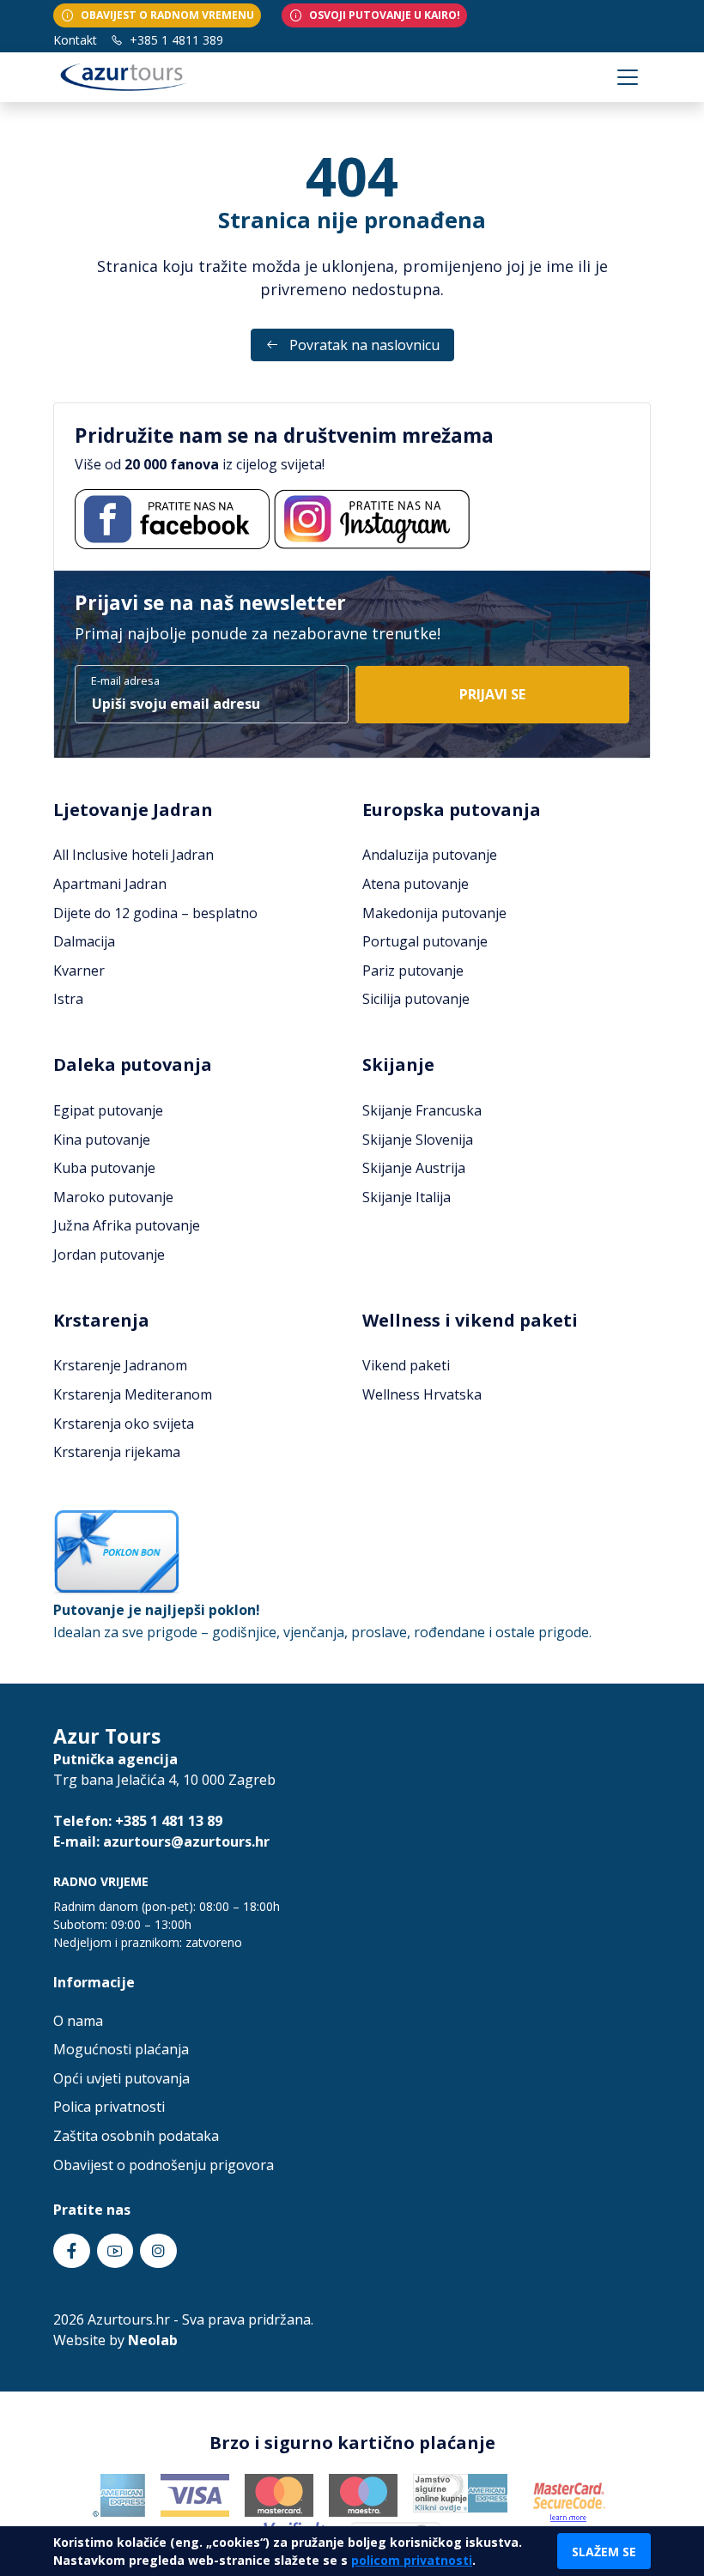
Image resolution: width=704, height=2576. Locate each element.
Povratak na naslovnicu (363, 345)
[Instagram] (372, 519)
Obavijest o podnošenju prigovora (164, 2165)
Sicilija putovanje (416, 999)
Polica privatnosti (109, 2107)
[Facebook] (172, 519)
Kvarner (79, 971)
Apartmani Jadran (110, 884)
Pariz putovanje (413, 971)
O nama (78, 2021)
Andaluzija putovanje (430, 855)
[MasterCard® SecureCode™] (568, 2497)
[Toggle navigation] (628, 77)
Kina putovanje (102, 1140)
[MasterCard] (279, 2494)
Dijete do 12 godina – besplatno (155, 913)
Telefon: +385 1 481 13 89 (138, 1821)
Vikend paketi (406, 1365)
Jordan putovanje (109, 1255)
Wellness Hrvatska (422, 1394)
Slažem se (604, 2552)
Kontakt (75, 40)
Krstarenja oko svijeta (124, 1424)
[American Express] (118, 2494)
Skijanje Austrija (414, 1168)
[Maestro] (363, 2494)
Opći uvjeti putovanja (121, 2078)
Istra (68, 999)
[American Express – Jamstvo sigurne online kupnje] (461, 2493)
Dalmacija (84, 941)
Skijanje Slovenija (418, 1140)
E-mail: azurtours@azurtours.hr (161, 1841)
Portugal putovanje (425, 941)
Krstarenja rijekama (117, 1452)
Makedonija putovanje (434, 913)
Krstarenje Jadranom (120, 1365)
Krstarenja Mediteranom (133, 1394)
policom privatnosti (412, 2560)
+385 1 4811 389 (175, 40)
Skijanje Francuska (422, 1110)
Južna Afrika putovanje (127, 1225)
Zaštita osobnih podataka (136, 2136)
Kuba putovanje (104, 1168)
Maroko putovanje (113, 1197)
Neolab (153, 2340)
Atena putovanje (416, 884)
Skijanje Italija (407, 1197)
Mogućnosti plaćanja (121, 2049)
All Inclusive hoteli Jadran (134, 855)
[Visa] (195, 2494)
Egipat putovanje (108, 1110)
